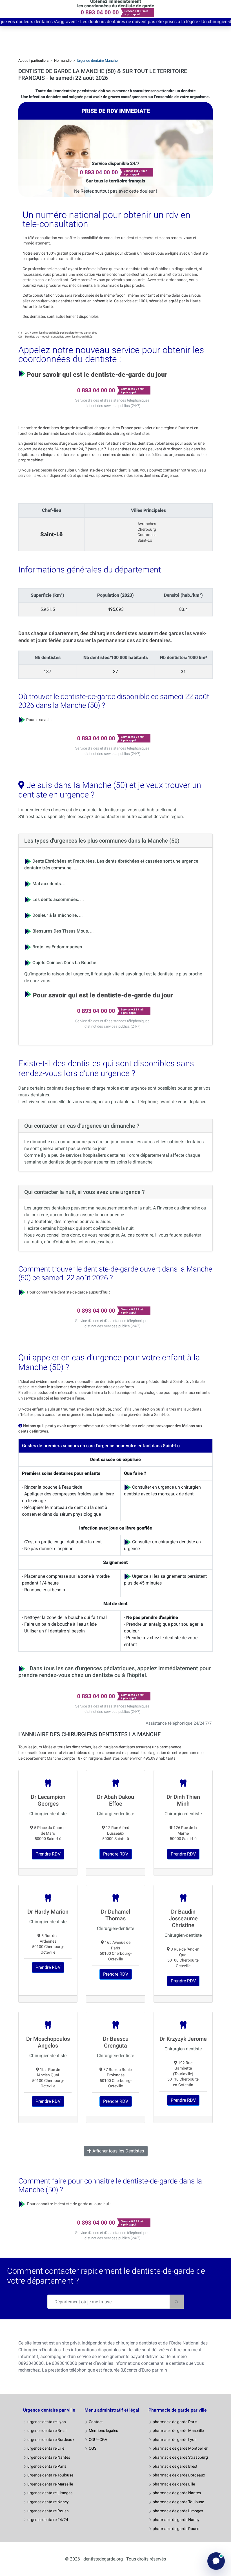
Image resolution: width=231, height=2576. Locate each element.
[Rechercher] (177, 2302)
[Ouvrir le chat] (216, 2561)
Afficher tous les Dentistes (118, 2151)
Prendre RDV (48, 1854)
